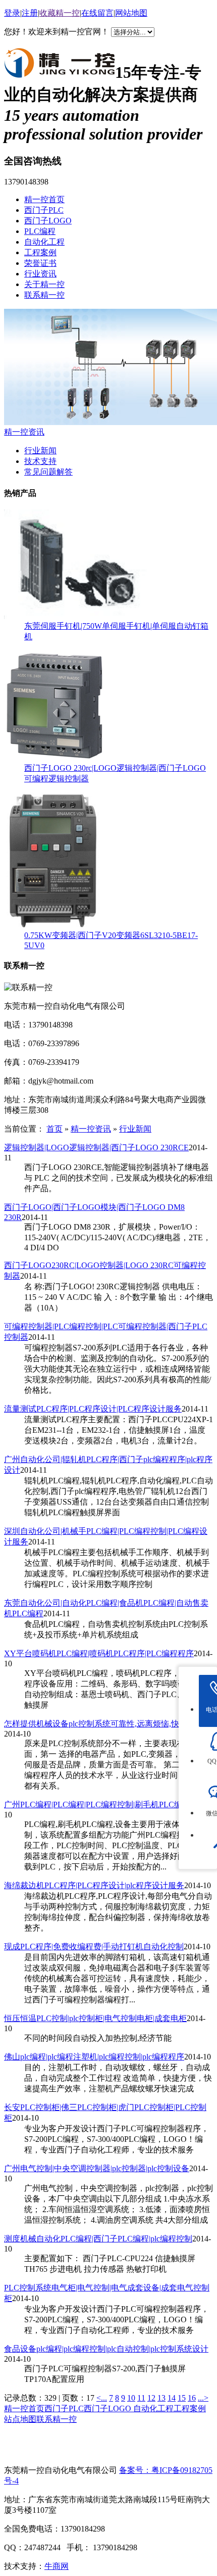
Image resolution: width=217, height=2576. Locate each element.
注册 (30, 13)
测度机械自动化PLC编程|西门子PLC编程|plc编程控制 (98, 2239)
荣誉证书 (40, 263)
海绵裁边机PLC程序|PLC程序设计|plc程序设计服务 (94, 1885)
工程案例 (40, 252)
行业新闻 (40, 451)
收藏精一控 (60, 13)
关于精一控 (44, 284)
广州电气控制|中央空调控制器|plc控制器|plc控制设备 (97, 2168)
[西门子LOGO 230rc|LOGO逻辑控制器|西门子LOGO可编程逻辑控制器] (55, 758)
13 (161, 2398)
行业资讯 (40, 274)
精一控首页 (44, 199)
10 (131, 2398)
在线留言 (97, 13)
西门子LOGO (48, 221)
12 (151, 2398)
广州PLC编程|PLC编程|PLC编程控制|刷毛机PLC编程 (97, 1805)
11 (141, 2398)
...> (203, 2398)
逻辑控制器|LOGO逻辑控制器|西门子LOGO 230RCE (96, 1148)
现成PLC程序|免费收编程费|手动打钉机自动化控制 (94, 1947)
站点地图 (20, 2419)
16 (192, 2398)
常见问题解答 (48, 472)
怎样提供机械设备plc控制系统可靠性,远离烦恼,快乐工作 (104, 1724)
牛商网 (57, 2566)
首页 (55, 1129)
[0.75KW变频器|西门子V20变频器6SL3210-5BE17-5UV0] (53, 926)
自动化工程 (44, 242)
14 (172, 2398)
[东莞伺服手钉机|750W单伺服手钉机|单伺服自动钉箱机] (77, 616)
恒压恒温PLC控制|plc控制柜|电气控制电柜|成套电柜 (95, 2018)
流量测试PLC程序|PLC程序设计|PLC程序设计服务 (93, 1409)
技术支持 (40, 461)
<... (102, 2398)
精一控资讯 (24, 432)
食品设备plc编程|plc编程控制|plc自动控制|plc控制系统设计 (106, 2349)
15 (182, 2398)
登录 (12, 13)
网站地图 (131, 13)
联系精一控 (44, 295)
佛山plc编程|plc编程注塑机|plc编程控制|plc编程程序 (94, 2057)
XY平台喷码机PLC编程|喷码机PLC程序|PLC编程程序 (99, 1653)
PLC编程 (40, 231)
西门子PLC (44, 210)
